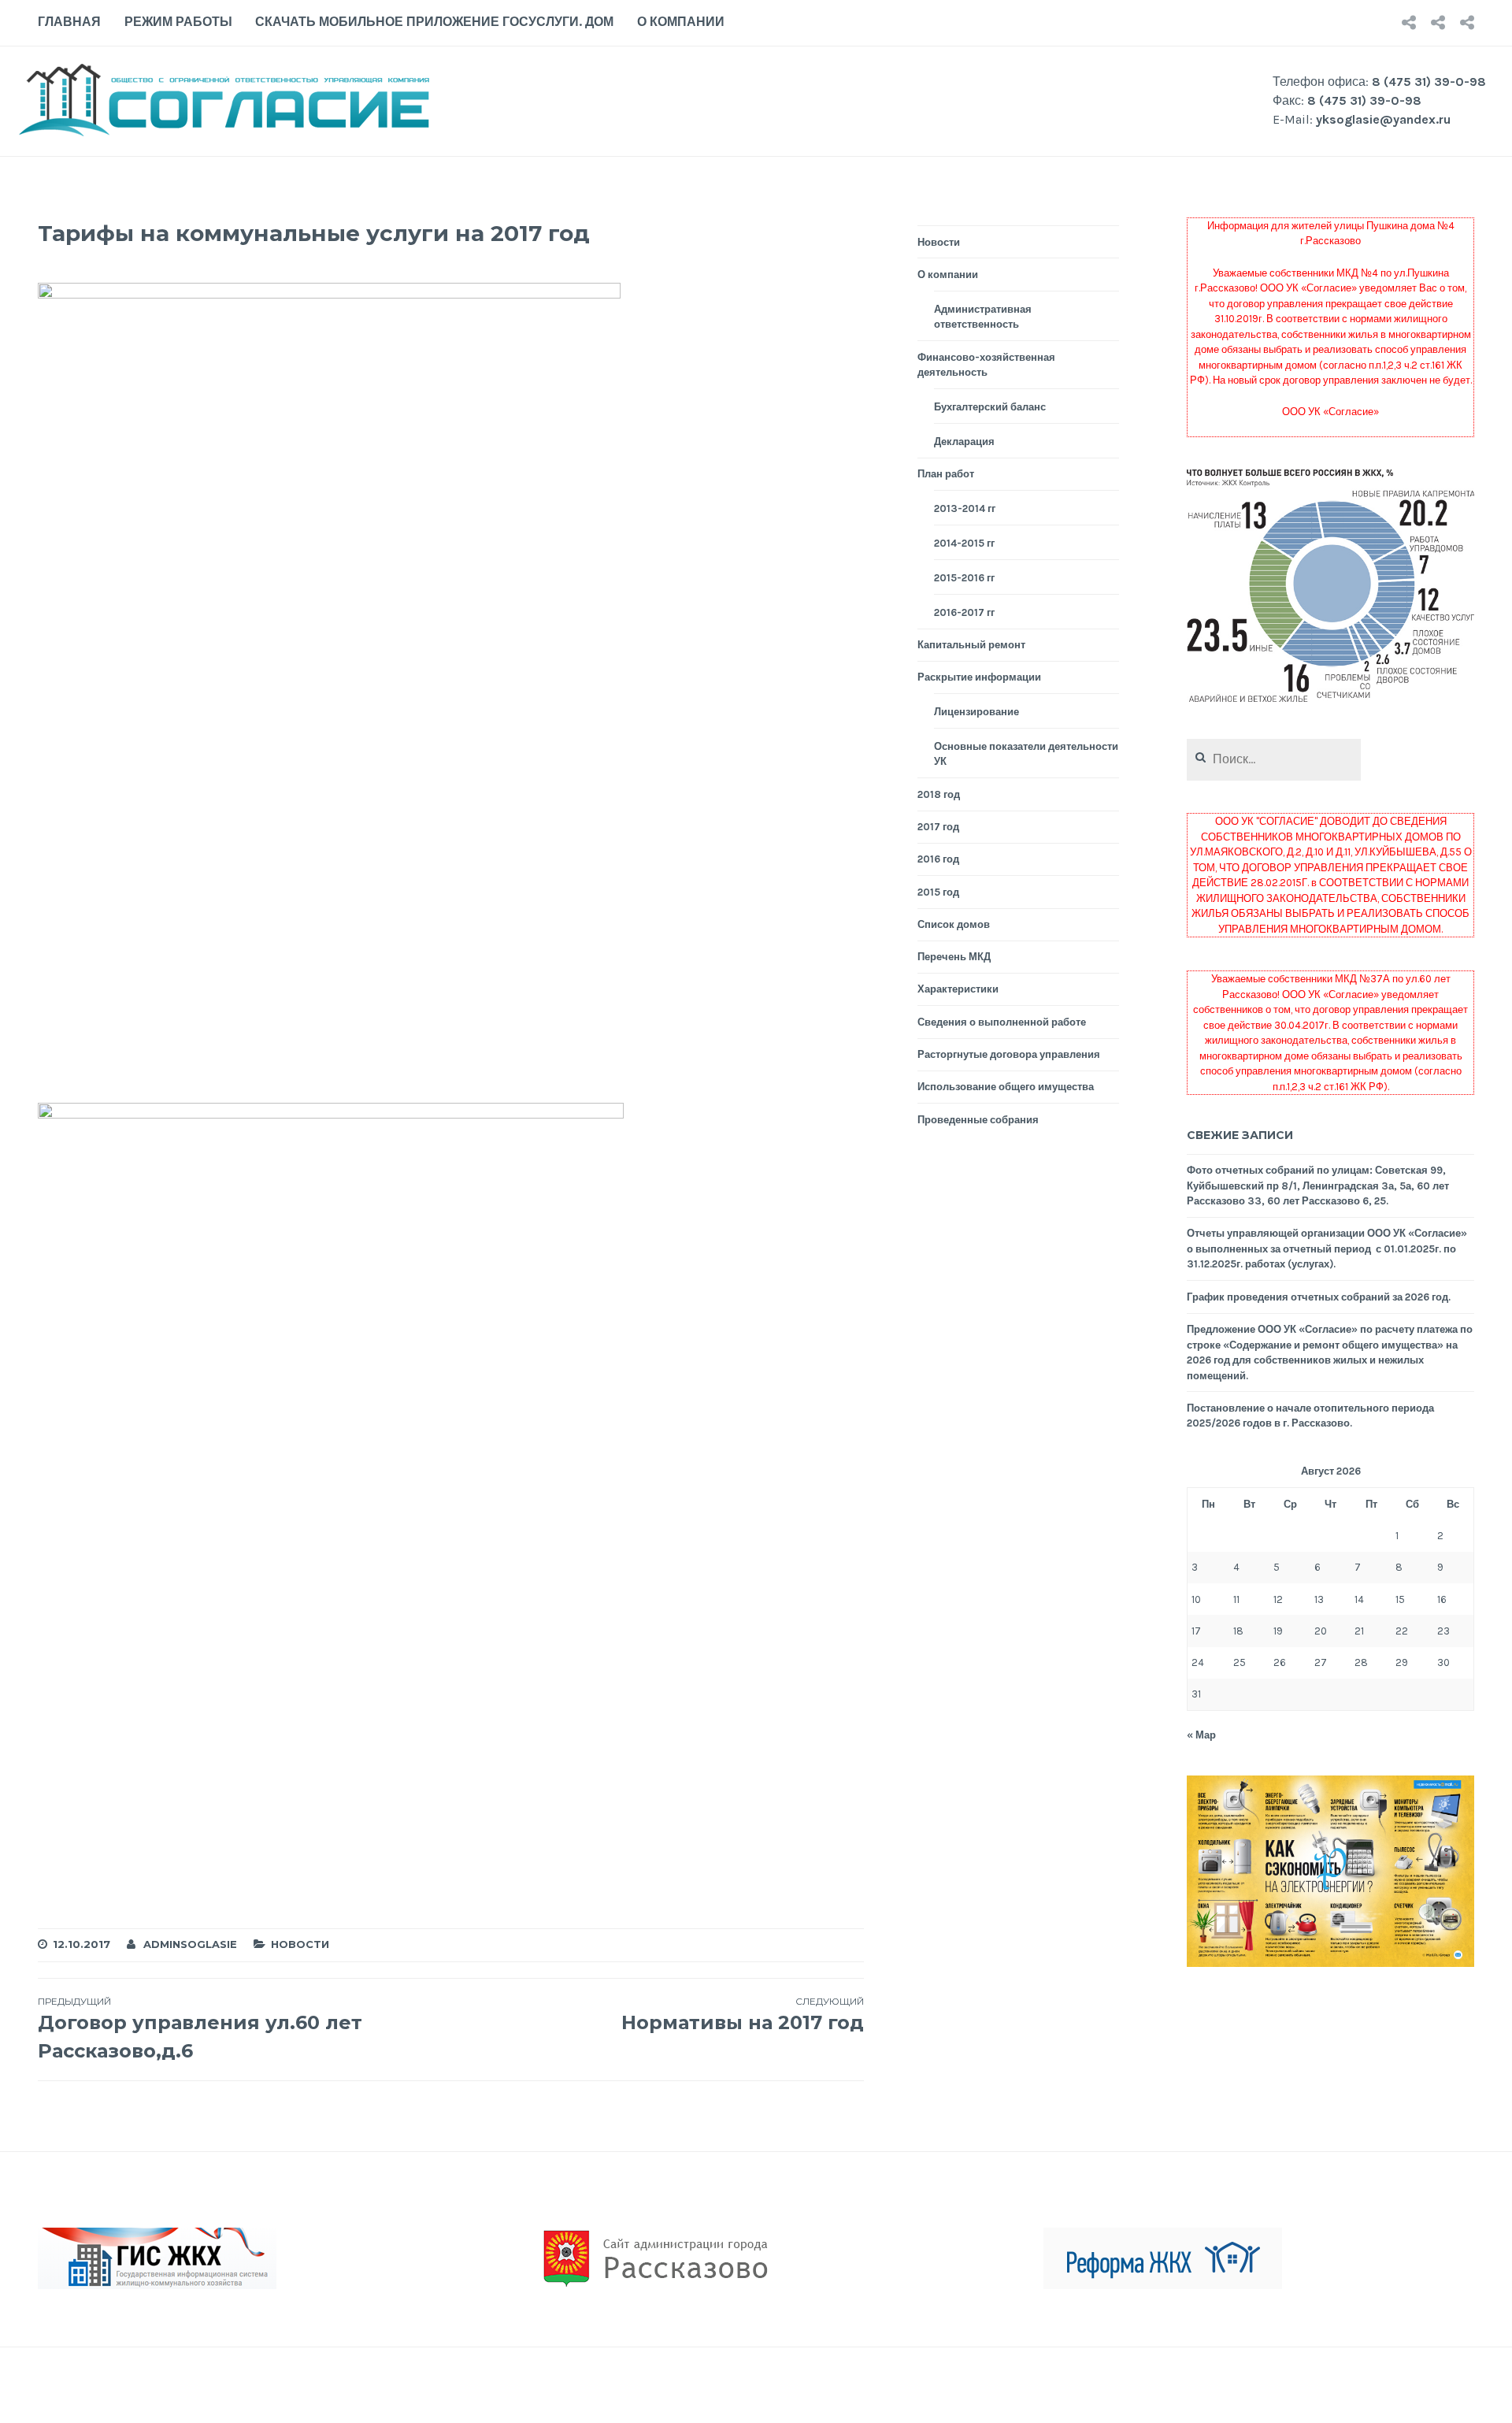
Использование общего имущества (1006, 1087)
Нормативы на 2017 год (742, 2015)
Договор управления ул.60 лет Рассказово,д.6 (200, 2029)
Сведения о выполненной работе (1002, 1022)
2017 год (938, 827)
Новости (300, 1944)
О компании (681, 22)
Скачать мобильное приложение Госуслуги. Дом (434, 22)
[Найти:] (1274, 760)
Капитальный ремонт (971, 645)
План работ (946, 474)
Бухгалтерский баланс (990, 407)
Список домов (954, 924)
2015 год (938, 892)
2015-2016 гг (964, 578)
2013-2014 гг (965, 508)
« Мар (1201, 1735)
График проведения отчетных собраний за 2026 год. (1319, 1297)
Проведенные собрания (978, 1120)
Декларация (964, 442)
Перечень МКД (954, 957)
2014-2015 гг (964, 543)
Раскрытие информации (979, 677)
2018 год (939, 794)
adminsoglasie (190, 1944)
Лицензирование (976, 712)
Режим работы (178, 22)
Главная (69, 22)
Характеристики (958, 989)
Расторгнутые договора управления (1009, 1054)
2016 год (938, 859)
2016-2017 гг (964, 612)
